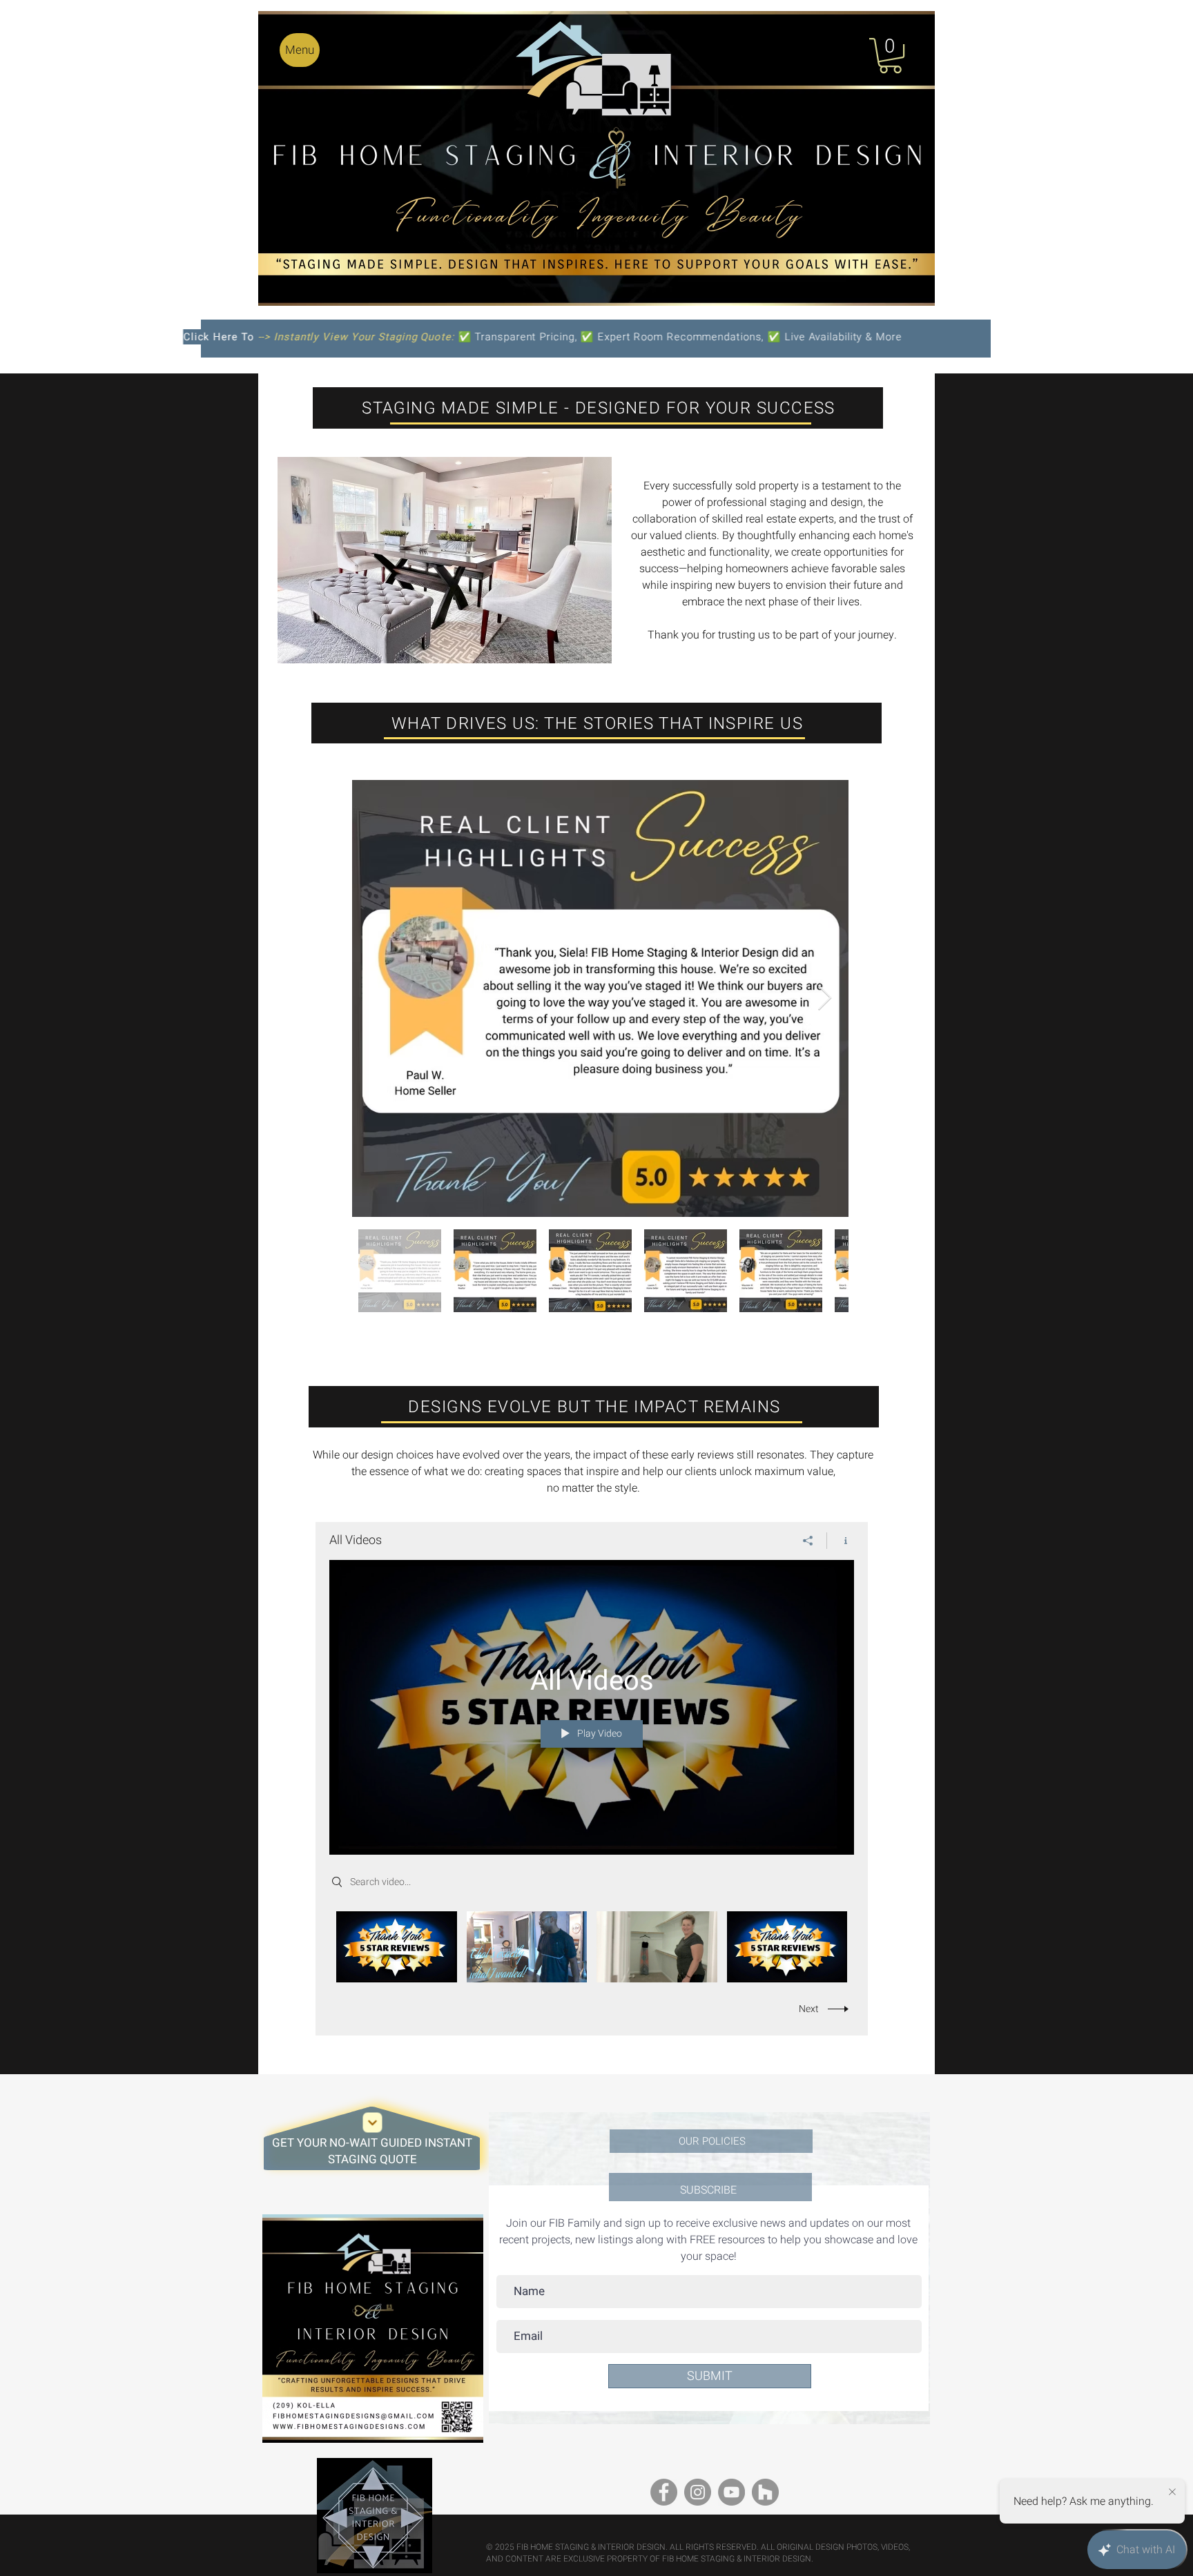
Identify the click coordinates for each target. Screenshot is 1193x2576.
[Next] (373, 2122)
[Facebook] (664, 2492)
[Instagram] (698, 2492)
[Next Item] (825, 998)
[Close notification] (1172, 2492)
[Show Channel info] (841, 1541)
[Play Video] (397, 1947)
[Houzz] (765, 2492)
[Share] (808, 1541)
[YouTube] (731, 2492)
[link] (890, 56)
